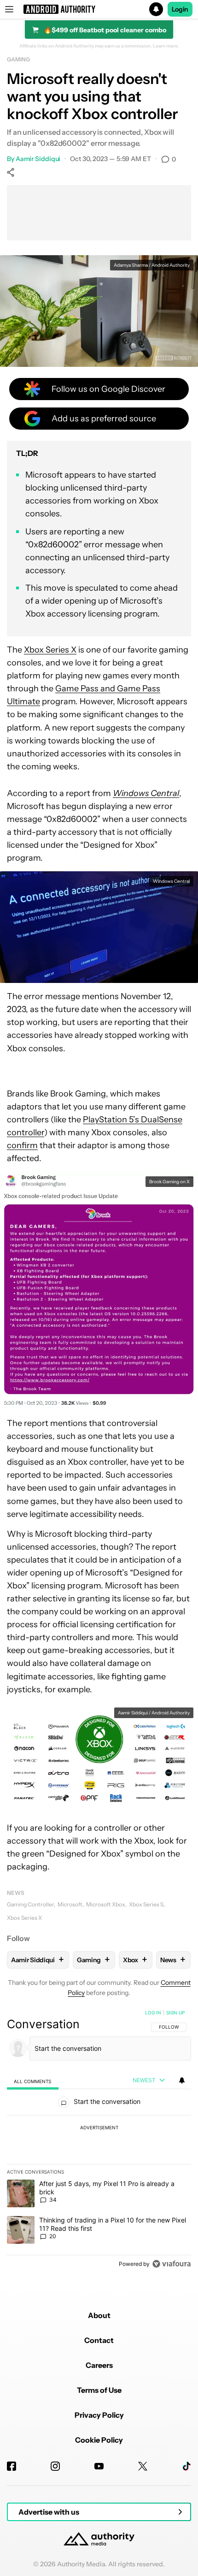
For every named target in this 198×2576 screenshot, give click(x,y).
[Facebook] (12, 2466)
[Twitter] (143, 2466)
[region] (99, 2140)
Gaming (18, 59)
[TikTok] (186, 2466)
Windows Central (146, 793)
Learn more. (166, 46)
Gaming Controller (30, 1904)
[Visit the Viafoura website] (172, 2264)
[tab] (33, 2081)
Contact (99, 2340)
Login (180, 9)
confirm (22, 1145)
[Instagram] (55, 2466)
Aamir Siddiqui (38, 159)
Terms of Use (99, 2390)
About (99, 2315)
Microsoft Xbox (106, 1904)
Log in (153, 2013)
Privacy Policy (99, 2415)
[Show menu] (9, 9)
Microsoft (70, 1904)
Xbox (135, 1960)
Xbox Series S (146, 1904)
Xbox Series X (50, 650)
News (16, 1893)
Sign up (175, 2013)
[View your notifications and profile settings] (182, 2080)
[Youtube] (99, 2466)
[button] (99, 9)
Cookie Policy (99, 2440)
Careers (99, 2365)
